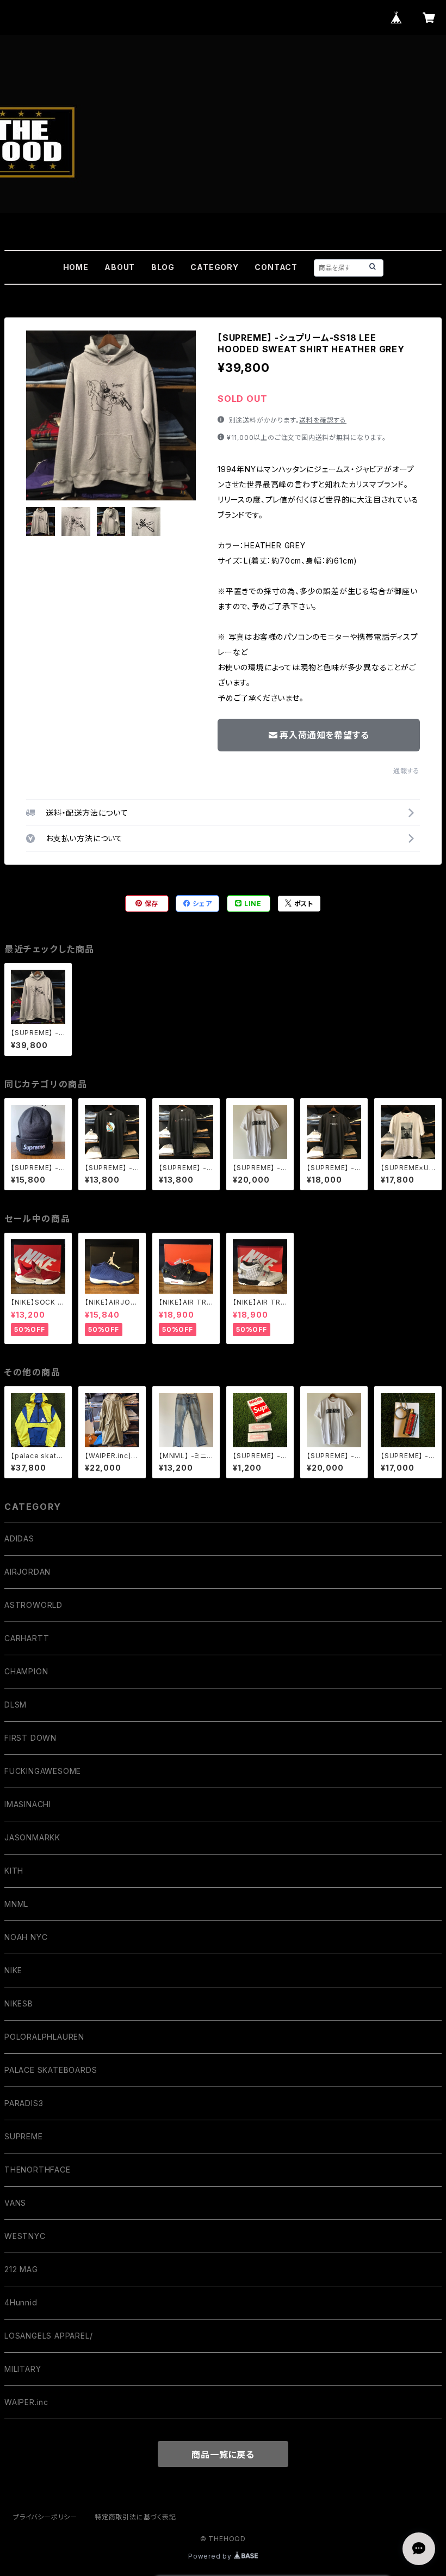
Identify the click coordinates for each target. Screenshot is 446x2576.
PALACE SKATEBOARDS (51, 2070)
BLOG (163, 267)
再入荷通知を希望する (324, 735)
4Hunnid (21, 2302)
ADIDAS (19, 1538)
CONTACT (276, 267)
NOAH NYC (26, 1937)
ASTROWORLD (33, 1605)
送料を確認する (323, 420)
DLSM (16, 1705)
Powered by (211, 2556)
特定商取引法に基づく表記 (135, 2517)
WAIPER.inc (26, 2402)
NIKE (13, 1970)
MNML (16, 1904)
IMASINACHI (28, 1804)
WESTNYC (25, 2236)
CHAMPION (26, 1671)
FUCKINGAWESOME (43, 1771)
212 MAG (21, 2269)
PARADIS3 (24, 2103)
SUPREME (24, 2136)
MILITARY (23, 2369)
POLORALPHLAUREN (44, 2037)
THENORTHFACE (38, 2170)
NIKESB (19, 2003)
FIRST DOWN (30, 1738)
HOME (76, 267)
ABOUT (120, 267)
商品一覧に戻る (223, 2455)
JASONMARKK (32, 1837)
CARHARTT (27, 1638)
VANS (15, 2203)
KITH (14, 1871)
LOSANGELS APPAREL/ (48, 2336)
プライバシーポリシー (45, 2517)
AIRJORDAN (27, 1572)
